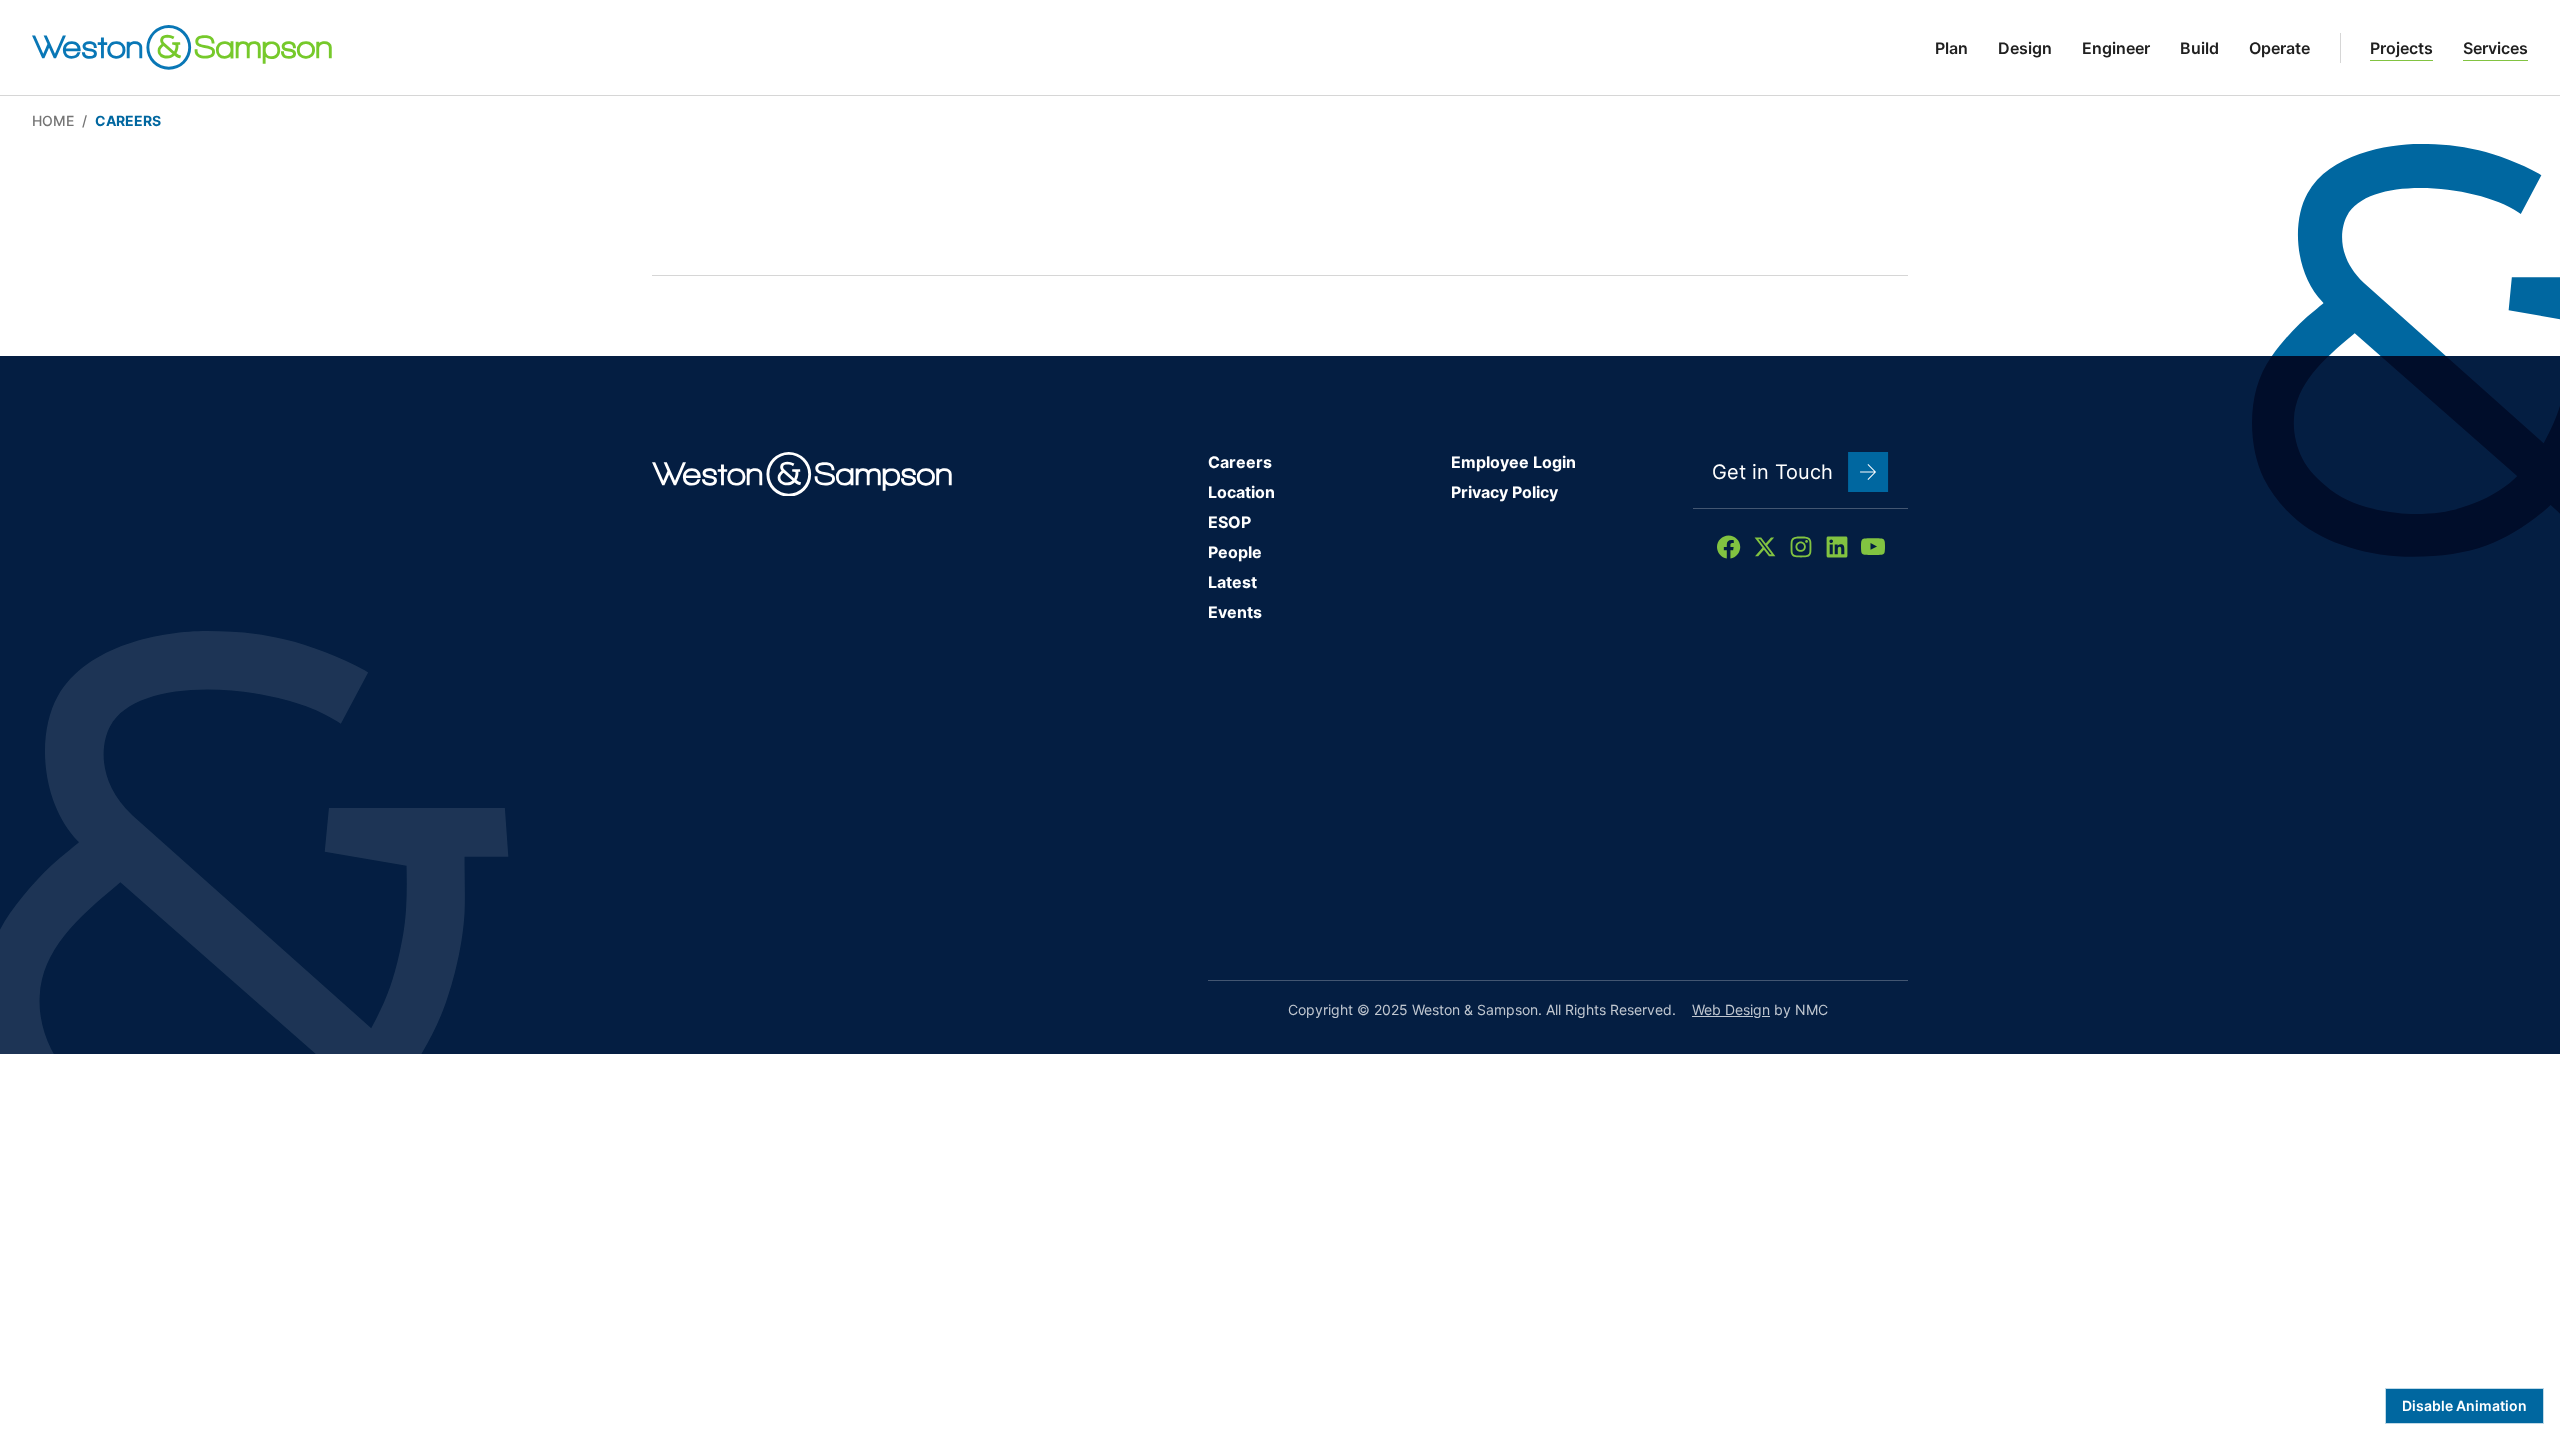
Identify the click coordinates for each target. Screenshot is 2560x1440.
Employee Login (1513, 462)
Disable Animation (2464, 1405)
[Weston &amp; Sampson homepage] (182, 47)
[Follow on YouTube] (1873, 547)
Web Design (1731, 1009)
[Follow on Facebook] (1729, 547)
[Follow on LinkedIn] (1837, 547)
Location (1241, 492)
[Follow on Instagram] (1801, 547)
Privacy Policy (1504, 492)
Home (53, 120)
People (1235, 552)
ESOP (1229, 522)
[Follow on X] (1765, 547)
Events (1235, 612)
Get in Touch (1772, 472)
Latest (1232, 582)
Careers (1240, 462)
